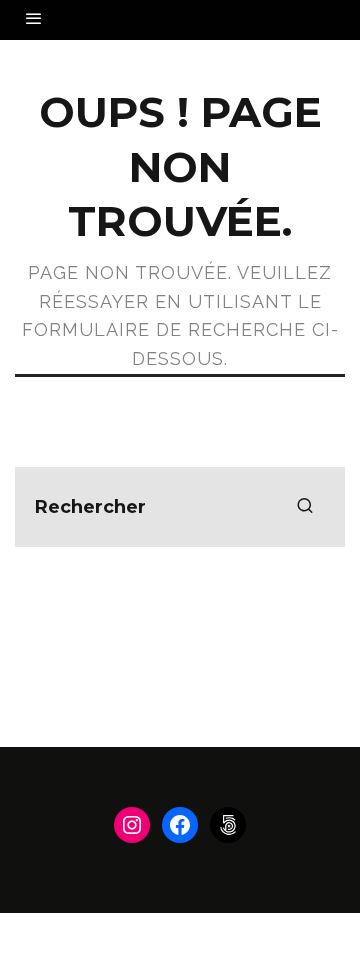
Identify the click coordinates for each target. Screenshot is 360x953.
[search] (305, 507)
